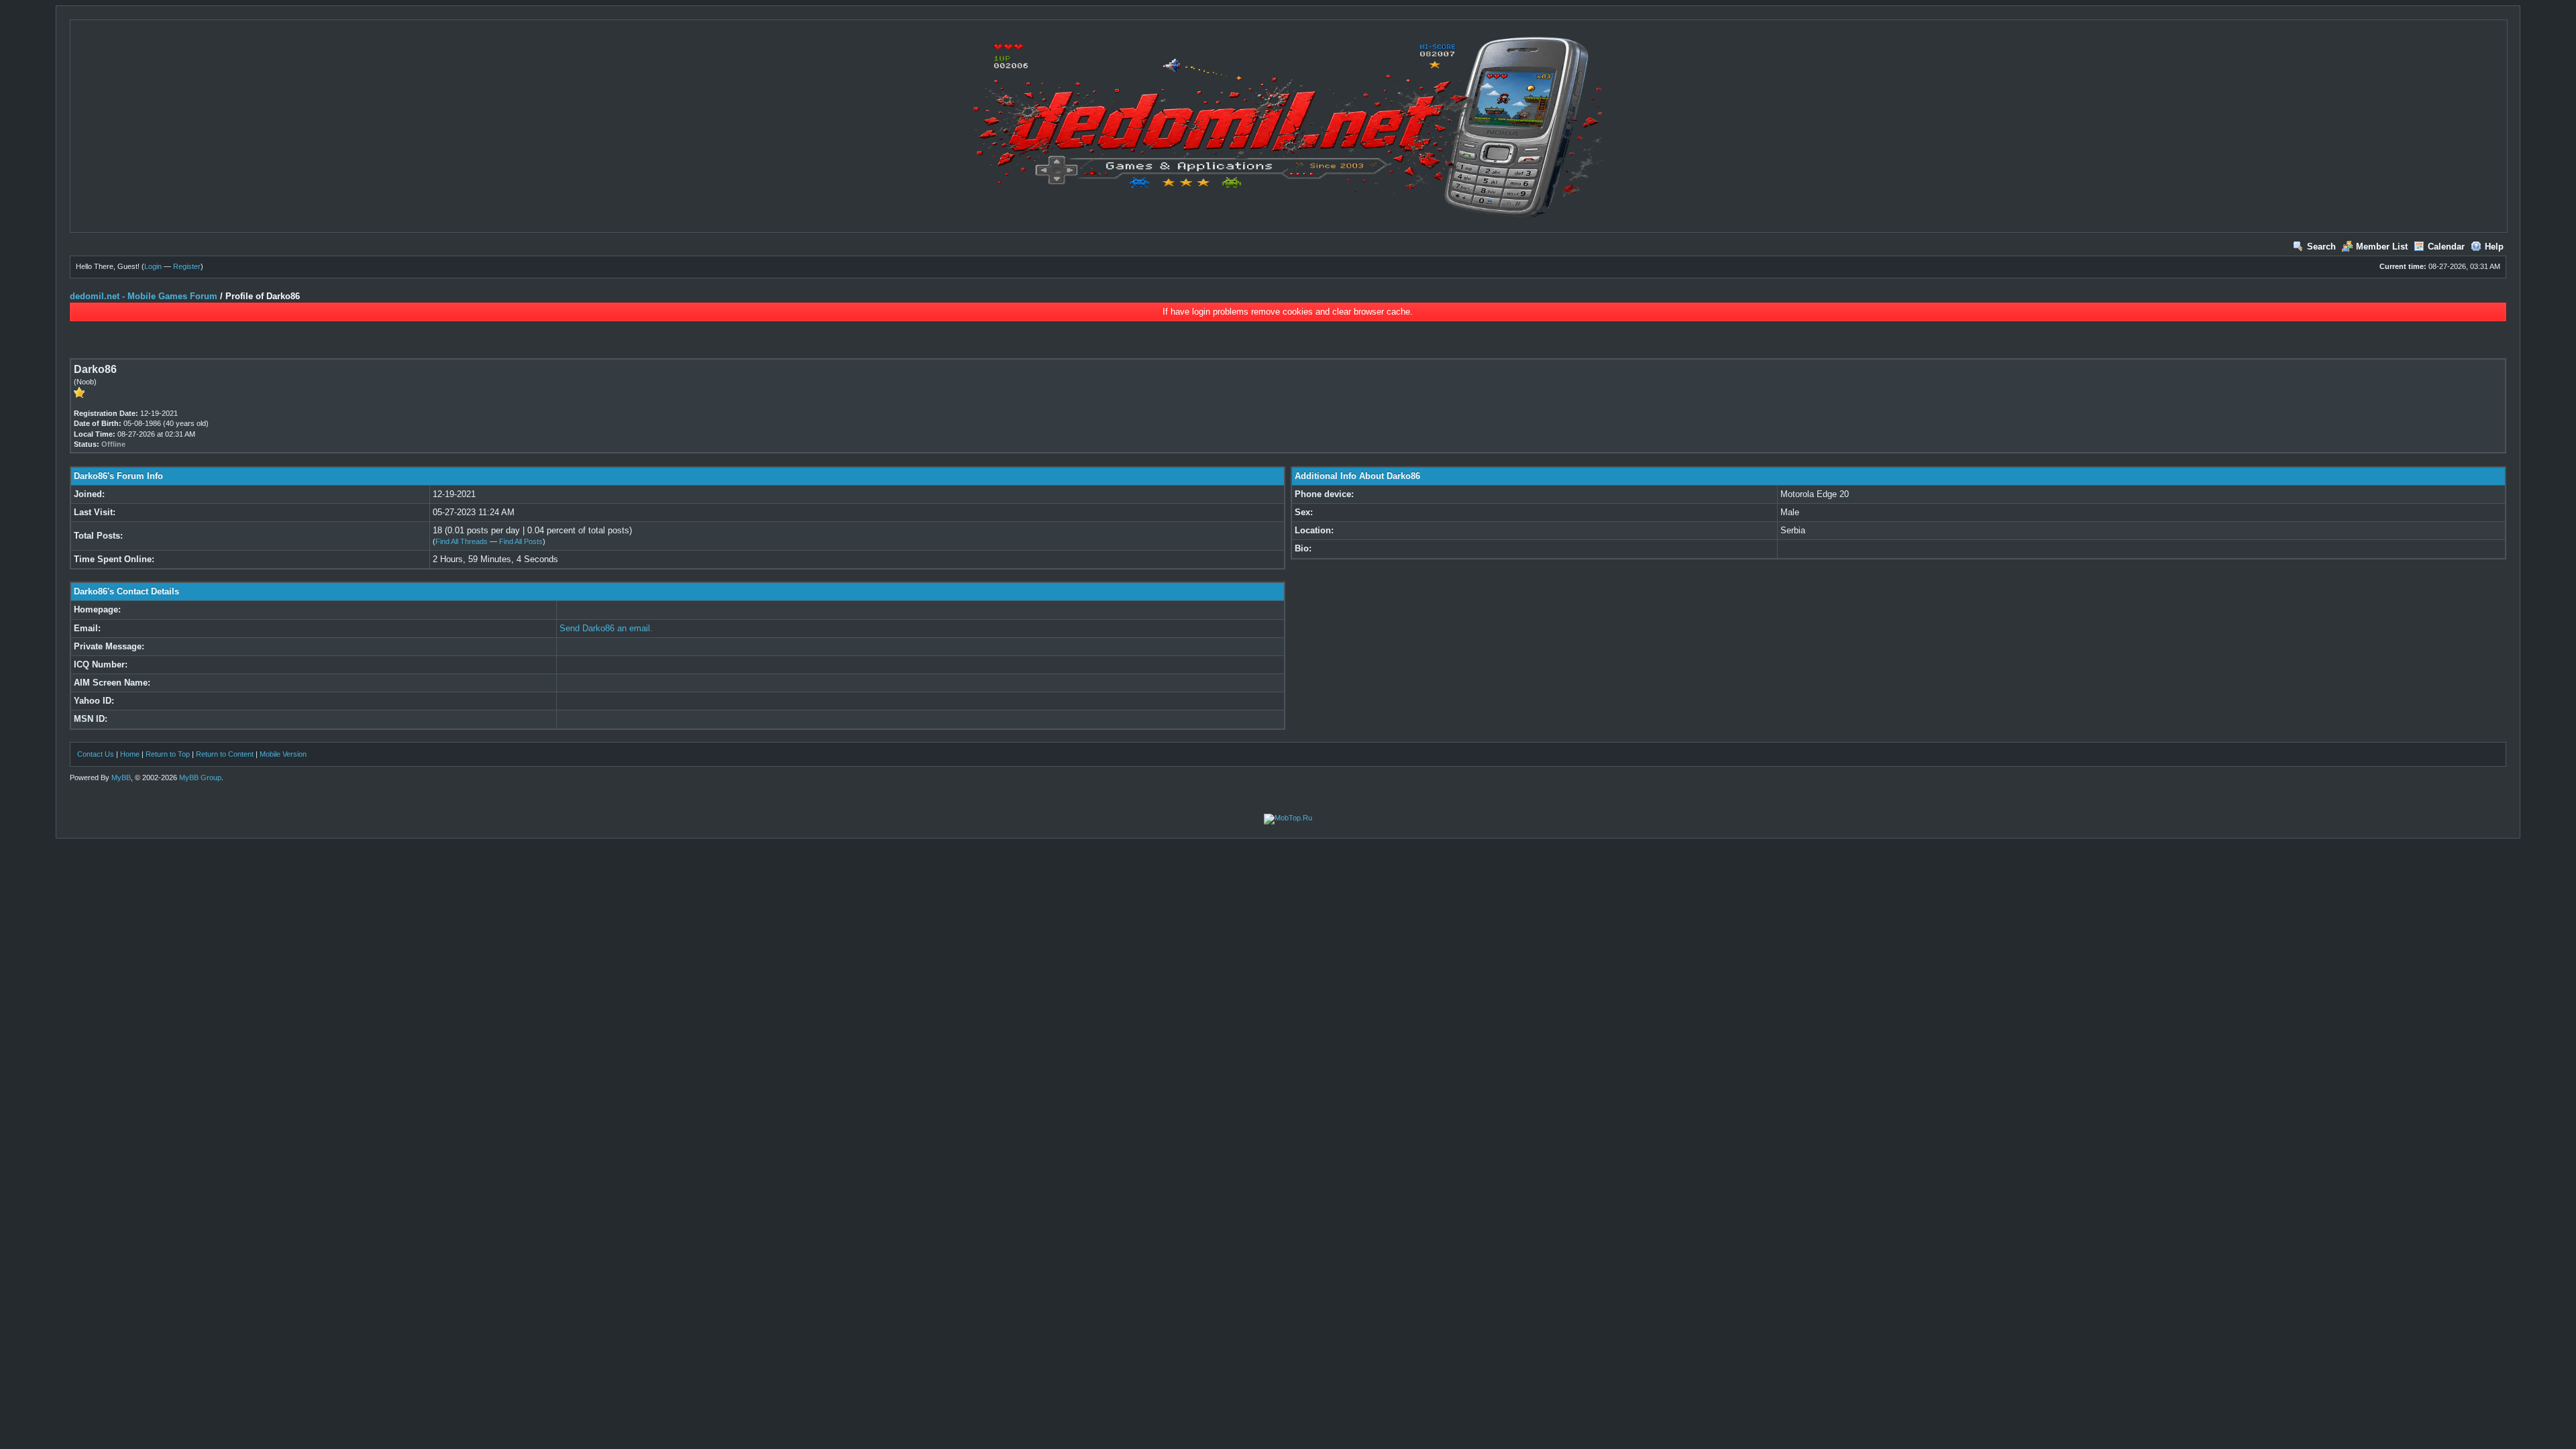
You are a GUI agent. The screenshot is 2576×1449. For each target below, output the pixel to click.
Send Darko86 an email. (606, 628)
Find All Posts (521, 541)
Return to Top (168, 754)
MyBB (121, 777)
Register (187, 266)
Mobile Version (283, 754)
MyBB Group (200, 777)
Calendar (2446, 247)
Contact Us (96, 754)
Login (153, 266)
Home (130, 754)
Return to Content (225, 754)
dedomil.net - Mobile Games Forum (144, 296)
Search (2321, 247)
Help (2494, 247)
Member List (2382, 247)
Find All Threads (462, 541)
